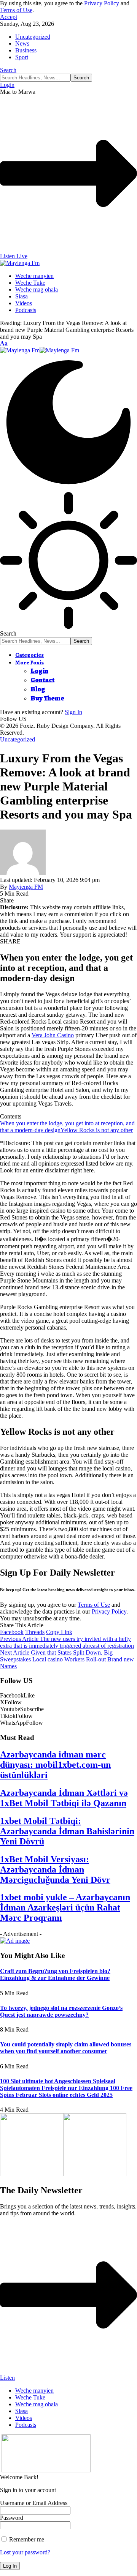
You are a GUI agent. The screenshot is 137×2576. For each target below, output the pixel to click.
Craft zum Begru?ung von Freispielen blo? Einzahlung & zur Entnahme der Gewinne (55, 1974)
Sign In (73, 712)
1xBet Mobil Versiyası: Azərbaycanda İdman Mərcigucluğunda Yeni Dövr (55, 1869)
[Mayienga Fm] (40, 350)
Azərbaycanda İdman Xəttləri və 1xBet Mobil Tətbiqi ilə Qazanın (64, 1798)
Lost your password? (25, 2552)
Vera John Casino (53, 1035)
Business (26, 50)
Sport (22, 57)
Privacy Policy (102, 3)
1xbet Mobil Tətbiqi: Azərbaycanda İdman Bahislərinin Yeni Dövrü (67, 1831)
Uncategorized (33, 37)
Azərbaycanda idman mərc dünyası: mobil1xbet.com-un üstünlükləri (55, 1765)
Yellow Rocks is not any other (97, 1130)
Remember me (26, 2539)
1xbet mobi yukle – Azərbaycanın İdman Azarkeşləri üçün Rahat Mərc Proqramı (65, 1907)
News (22, 43)
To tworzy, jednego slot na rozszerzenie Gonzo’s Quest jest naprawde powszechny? (61, 2011)
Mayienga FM (26, 887)
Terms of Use (16, 10)
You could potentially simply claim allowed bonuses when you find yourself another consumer (66, 2048)
